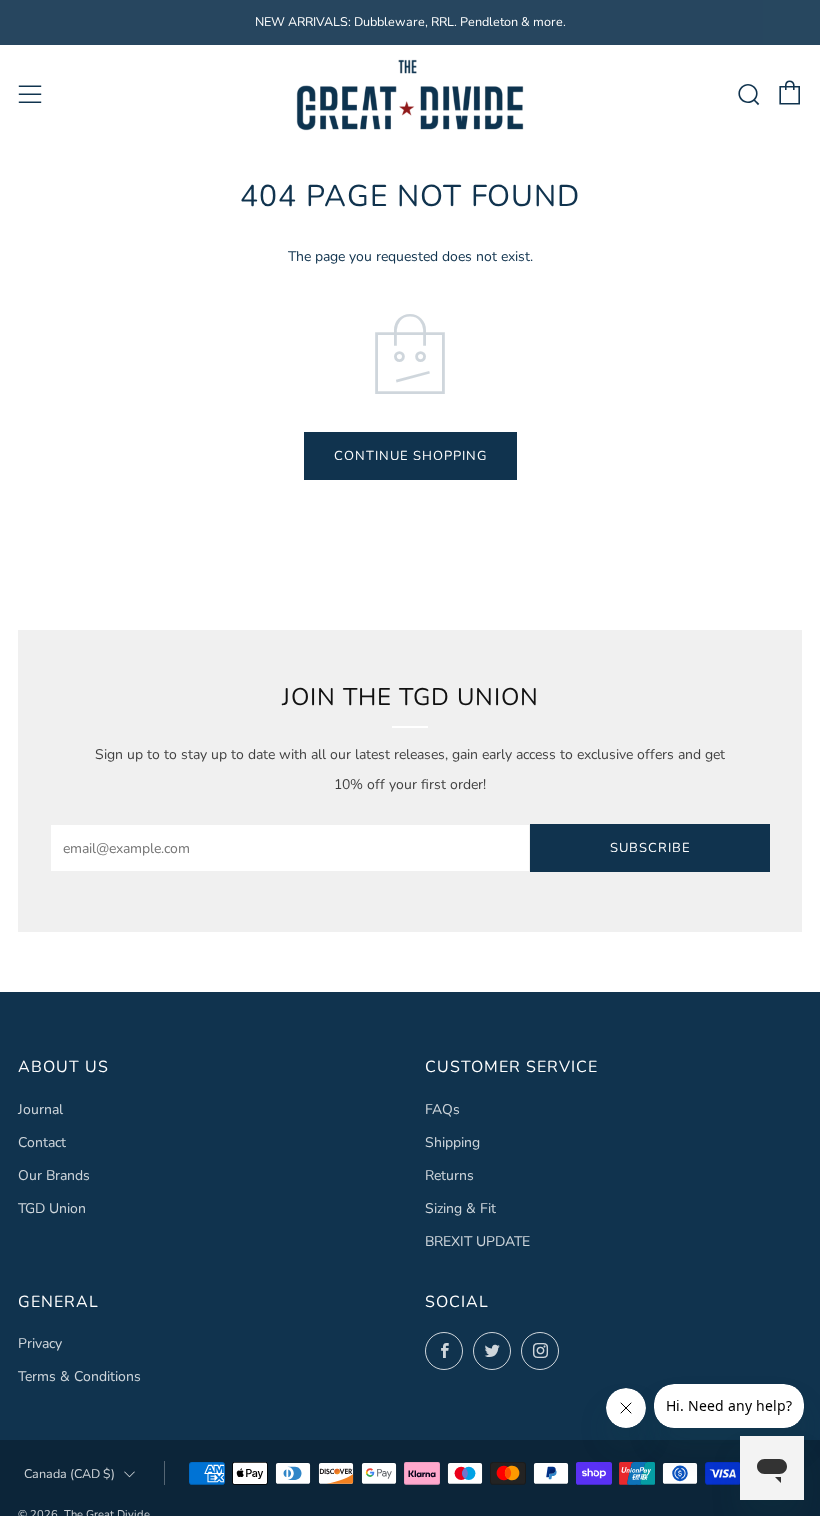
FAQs (442, 1109)
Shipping (452, 1142)
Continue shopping (410, 456)
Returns (449, 1175)
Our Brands (54, 1175)
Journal (40, 1109)
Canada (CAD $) (69, 1473)
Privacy (40, 1343)
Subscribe (650, 848)
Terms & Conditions (79, 1376)
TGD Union (52, 1208)
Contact (42, 1142)
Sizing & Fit (460, 1208)
